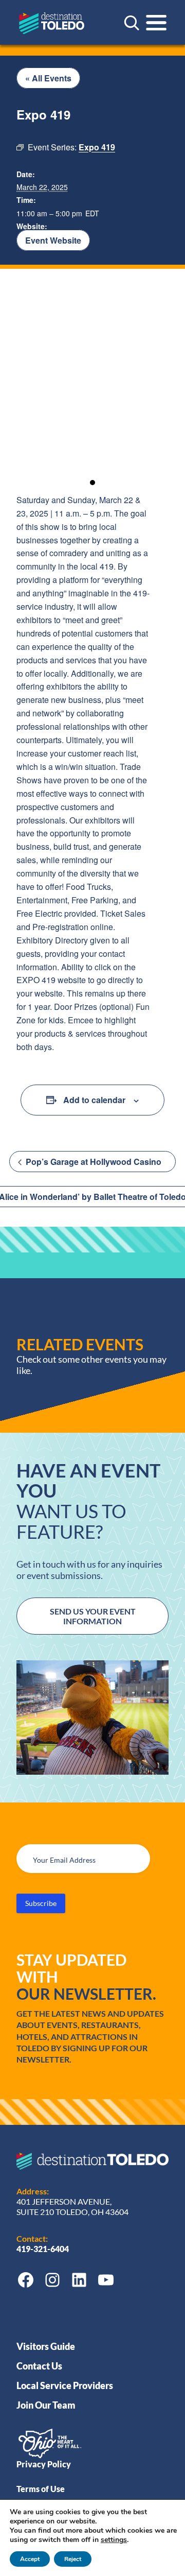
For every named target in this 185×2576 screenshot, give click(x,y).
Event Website (53, 240)
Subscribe (41, 1903)
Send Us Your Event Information (93, 1616)
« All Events (48, 78)
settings (114, 2540)
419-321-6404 (43, 2249)
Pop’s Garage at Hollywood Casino (92, 1162)
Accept (30, 2559)
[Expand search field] (132, 23)
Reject (73, 2559)
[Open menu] (156, 23)
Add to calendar (94, 1100)
